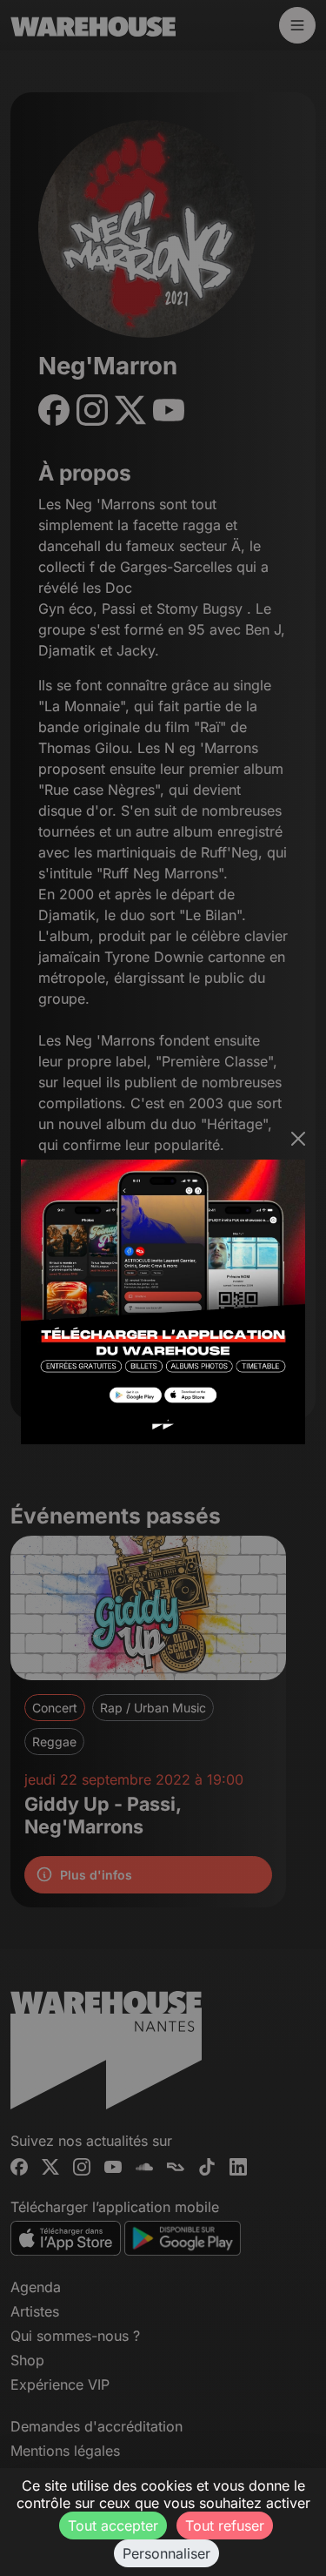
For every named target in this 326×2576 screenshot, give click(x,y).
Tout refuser (225, 2526)
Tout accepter (113, 2526)
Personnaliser (166, 2553)
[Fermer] (298, 1139)
